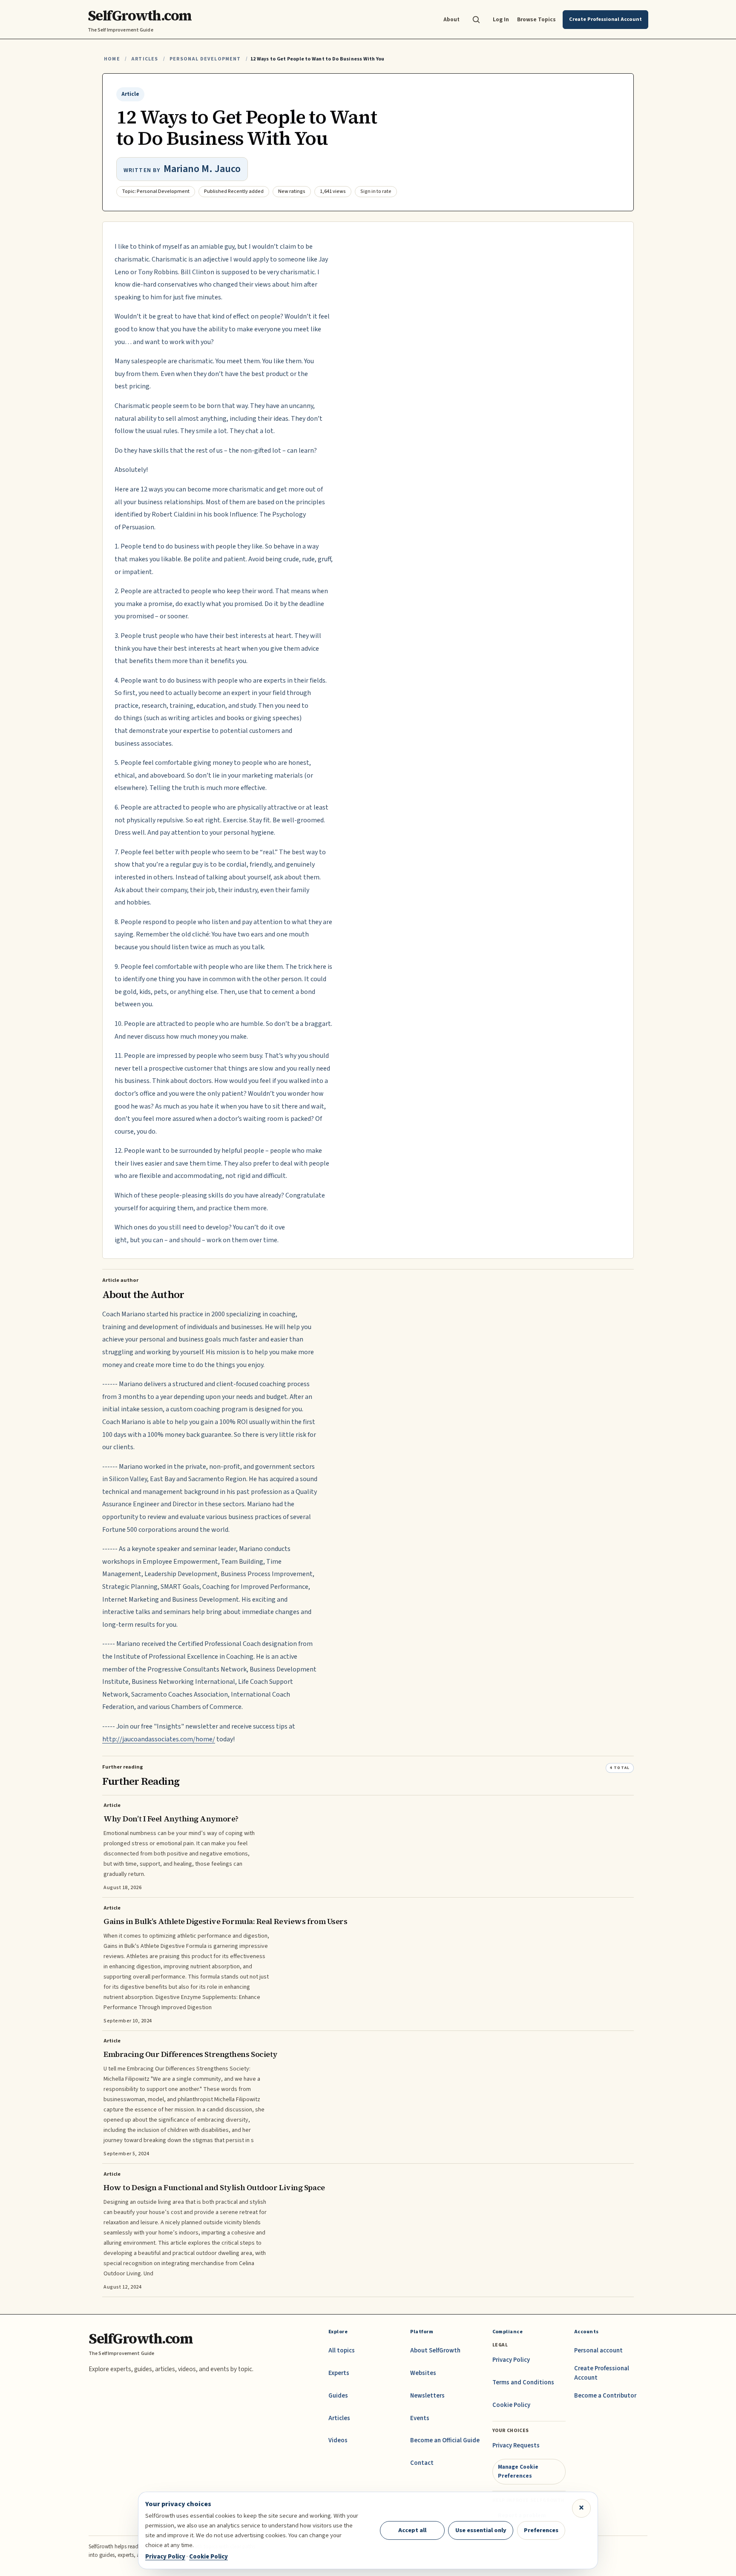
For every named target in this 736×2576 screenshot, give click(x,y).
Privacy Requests (516, 2445)
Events (420, 2418)
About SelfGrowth (435, 2351)
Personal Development (205, 59)
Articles (145, 59)
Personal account (598, 2351)
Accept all (412, 2530)
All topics (342, 2351)
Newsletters (427, 2396)
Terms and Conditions (523, 2382)
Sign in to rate (376, 191)
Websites (423, 2373)
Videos (338, 2440)
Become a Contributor (605, 2396)
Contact (422, 2463)
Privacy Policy (511, 2360)
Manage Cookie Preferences (518, 2471)
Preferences (541, 2530)
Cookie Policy (511, 2405)
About (451, 19)
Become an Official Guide (445, 2440)
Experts (339, 2373)
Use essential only (481, 2530)
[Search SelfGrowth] (476, 20)
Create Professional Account (602, 2373)
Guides (338, 2396)
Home (112, 59)
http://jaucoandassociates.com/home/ (159, 1739)
